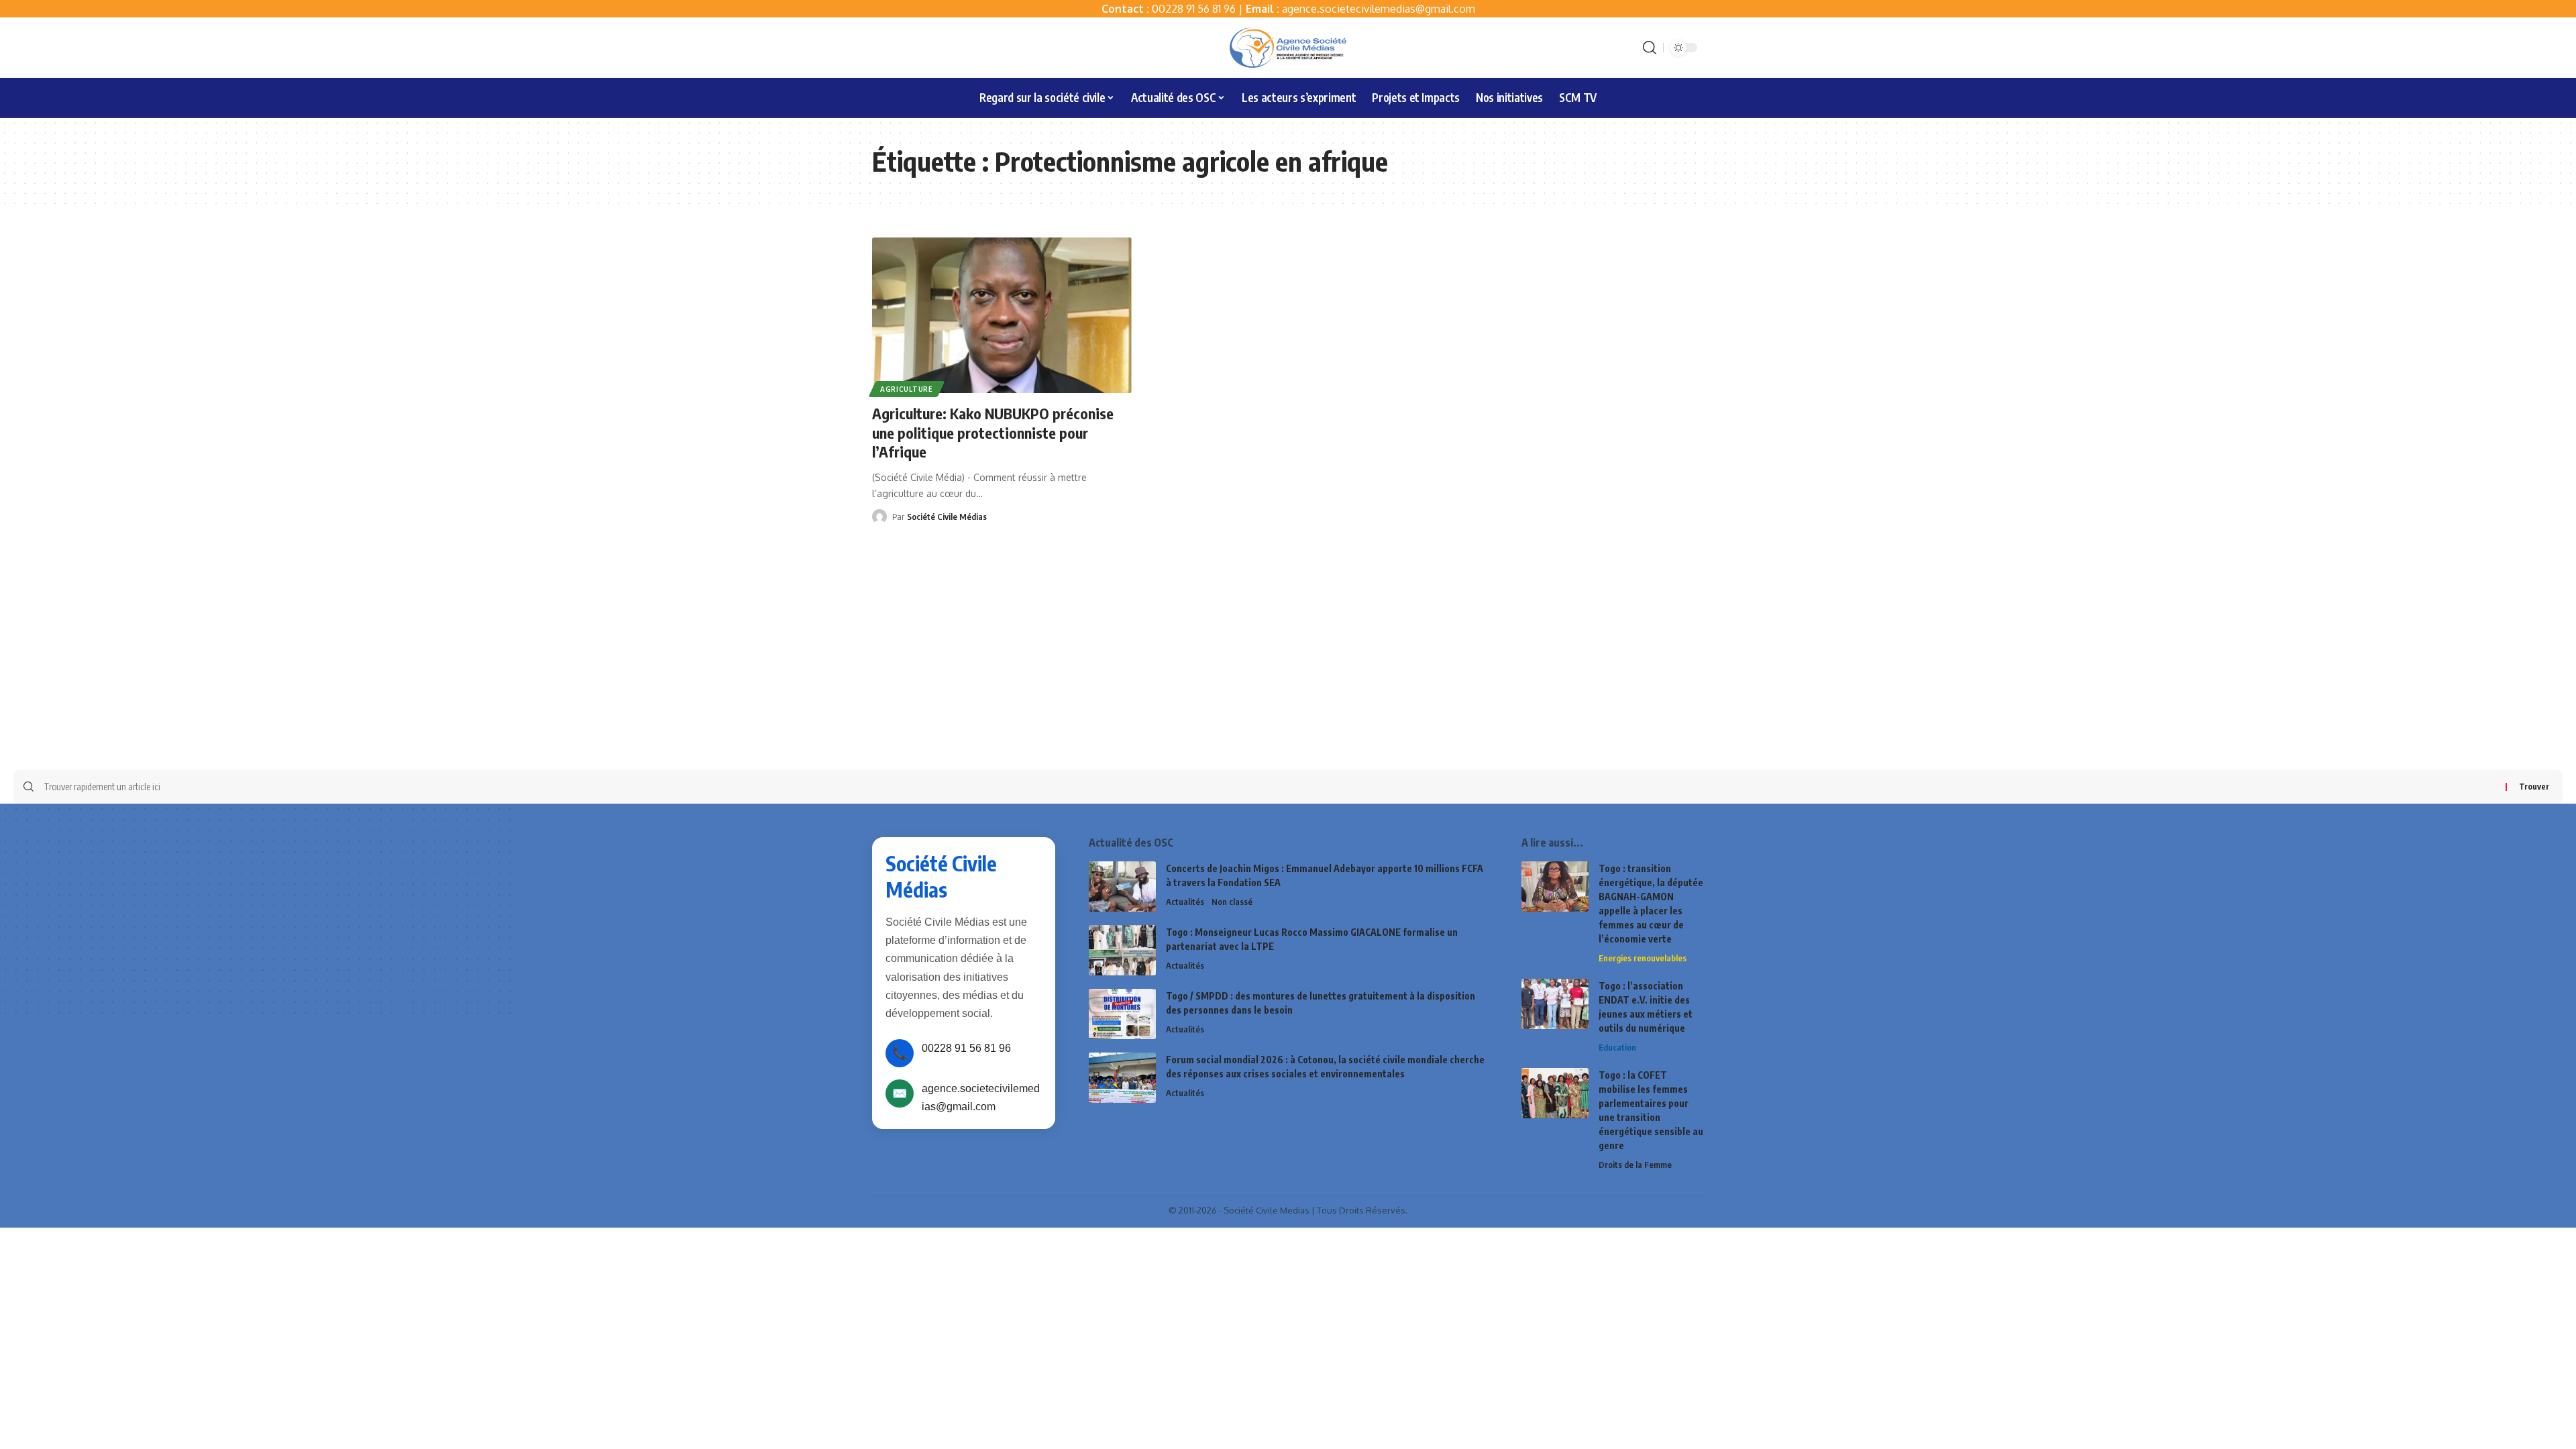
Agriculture (907, 389)
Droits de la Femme (1635, 1165)
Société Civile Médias (947, 517)
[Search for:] (1270, 787)
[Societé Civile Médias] (1288, 48)
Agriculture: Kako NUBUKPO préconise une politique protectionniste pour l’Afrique (993, 432)
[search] (1650, 48)
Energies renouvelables (1643, 958)
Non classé (1232, 902)
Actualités (1185, 902)
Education (1617, 1047)
